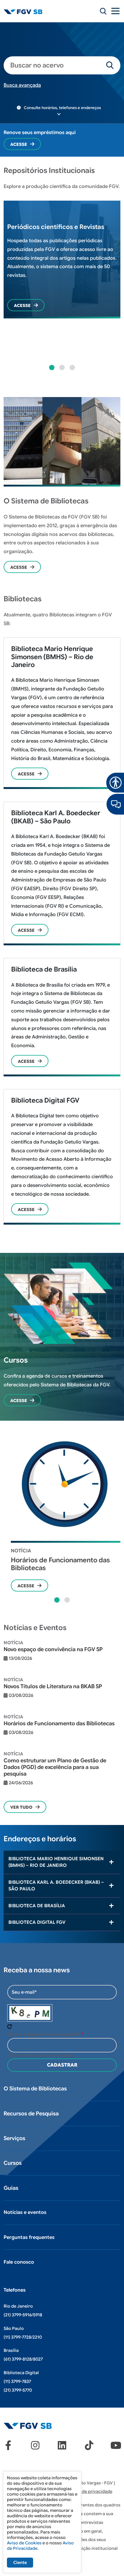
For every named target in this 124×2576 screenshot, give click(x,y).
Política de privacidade (89, 2491)
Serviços (14, 2138)
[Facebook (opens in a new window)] (8, 2445)
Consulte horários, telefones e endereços (62, 108)
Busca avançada (22, 85)
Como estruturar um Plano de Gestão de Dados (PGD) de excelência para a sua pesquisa (55, 1767)
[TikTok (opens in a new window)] (89, 2445)
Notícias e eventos (25, 2212)
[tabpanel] (62, 263)
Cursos (13, 2163)
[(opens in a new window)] (115, 804)
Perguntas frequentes (29, 2237)
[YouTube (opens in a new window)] (116, 2445)
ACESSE (26, 774)
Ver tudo (21, 1807)
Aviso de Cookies (24, 2543)
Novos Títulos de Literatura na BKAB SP (53, 1686)
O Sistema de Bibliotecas (35, 2089)
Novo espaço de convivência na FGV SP (53, 1649)
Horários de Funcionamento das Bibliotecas (60, 1564)
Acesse (19, 144)
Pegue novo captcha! (10, 2027)
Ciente (20, 2562)
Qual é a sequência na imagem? (43, 2034)
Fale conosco (19, 2262)
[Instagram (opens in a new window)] (35, 2445)
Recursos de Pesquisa (31, 2114)
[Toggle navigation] (116, 11)
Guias (11, 2188)
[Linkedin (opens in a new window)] (62, 2445)
